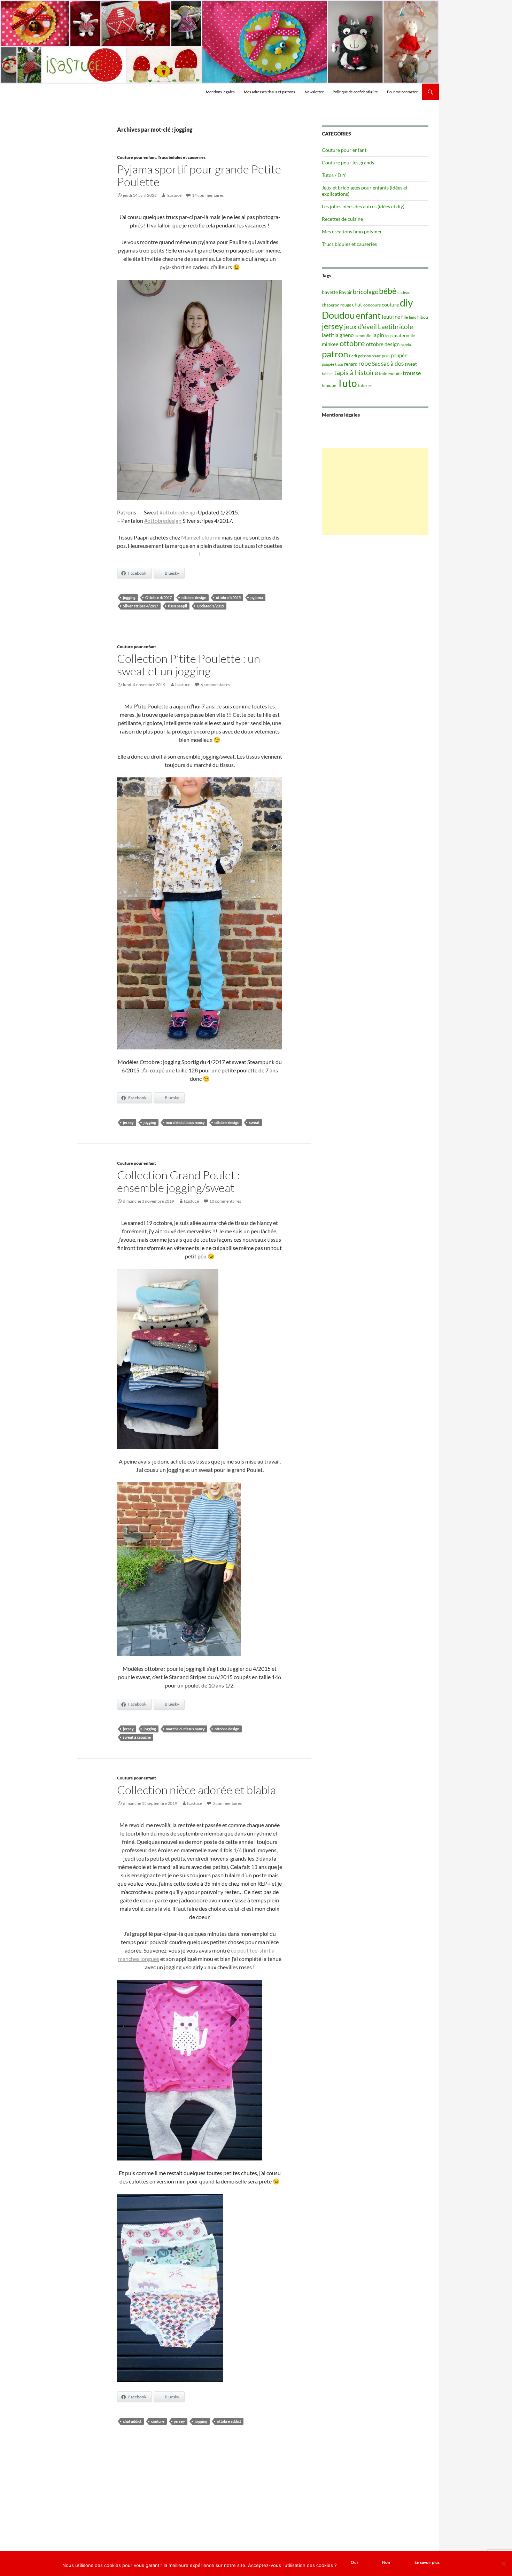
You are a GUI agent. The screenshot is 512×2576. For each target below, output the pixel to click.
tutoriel (365, 385)
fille (405, 317)
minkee (330, 344)
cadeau (404, 292)
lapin (378, 335)
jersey (128, 1122)
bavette (330, 292)
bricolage (365, 292)
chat (357, 304)
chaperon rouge (336, 305)
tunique (329, 385)
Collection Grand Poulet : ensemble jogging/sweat (179, 1181)
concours (372, 305)
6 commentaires (215, 685)
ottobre (352, 343)
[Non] (503, 2563)
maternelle (404, 335)
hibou (423, 317)
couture (158, 2421)
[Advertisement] (375, 492)
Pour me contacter (402, 92)
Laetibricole (395, 327)
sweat (254, 1122)
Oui (354, 2562)
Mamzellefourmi (201, 537)
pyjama (257, 598)
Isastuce (174, 195)
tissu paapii (177, 606)
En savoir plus (427, 2562)
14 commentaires (208, 195)
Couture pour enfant (137, 157)
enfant (368, 315)
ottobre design (194, 598)
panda (406, 345)
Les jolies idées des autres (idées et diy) (363, 206)
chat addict (132, 2421)
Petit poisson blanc (365, 356)
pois (386, 356)
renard (351, 364)
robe (365, 363)
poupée (399, 355)
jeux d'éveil (360, 327)
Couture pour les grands (348, 162)
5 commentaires (227, 1803)
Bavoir (345, 292)
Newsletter (314, 92)
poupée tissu (332, 364)
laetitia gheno (338, 335)
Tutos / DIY (334, 175)
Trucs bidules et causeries (182, 157)
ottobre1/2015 (228, 598)
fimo (413, 317)
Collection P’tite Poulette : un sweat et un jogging (189, 665)
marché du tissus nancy (185, 1122)
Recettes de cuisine (342, 219)
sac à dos (392, 363)
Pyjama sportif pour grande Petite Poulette (199, 175)
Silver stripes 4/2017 (141, 606)
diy (406, 302)
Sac (376, 363)
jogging (129, 598)
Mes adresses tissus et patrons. (270, 92)
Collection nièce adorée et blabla (196, 1790)
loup (389, 336)
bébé (388, 291)
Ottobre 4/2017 (158, 598)
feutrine (391, 317)
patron (335, 354)
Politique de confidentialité (355, 92)
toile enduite (390, 374)
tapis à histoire (356, 372)
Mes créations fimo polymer (352, 231)
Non (386, 2562)
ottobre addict (229, 2421)
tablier (327, 374)
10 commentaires (225, 1201)
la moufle (363, 336)
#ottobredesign (178, 512)
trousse (412, 373)
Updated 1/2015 (210, 606)
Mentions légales (220, 92)
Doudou (338, 315)
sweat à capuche (137, 1737)
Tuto (347, 383)
